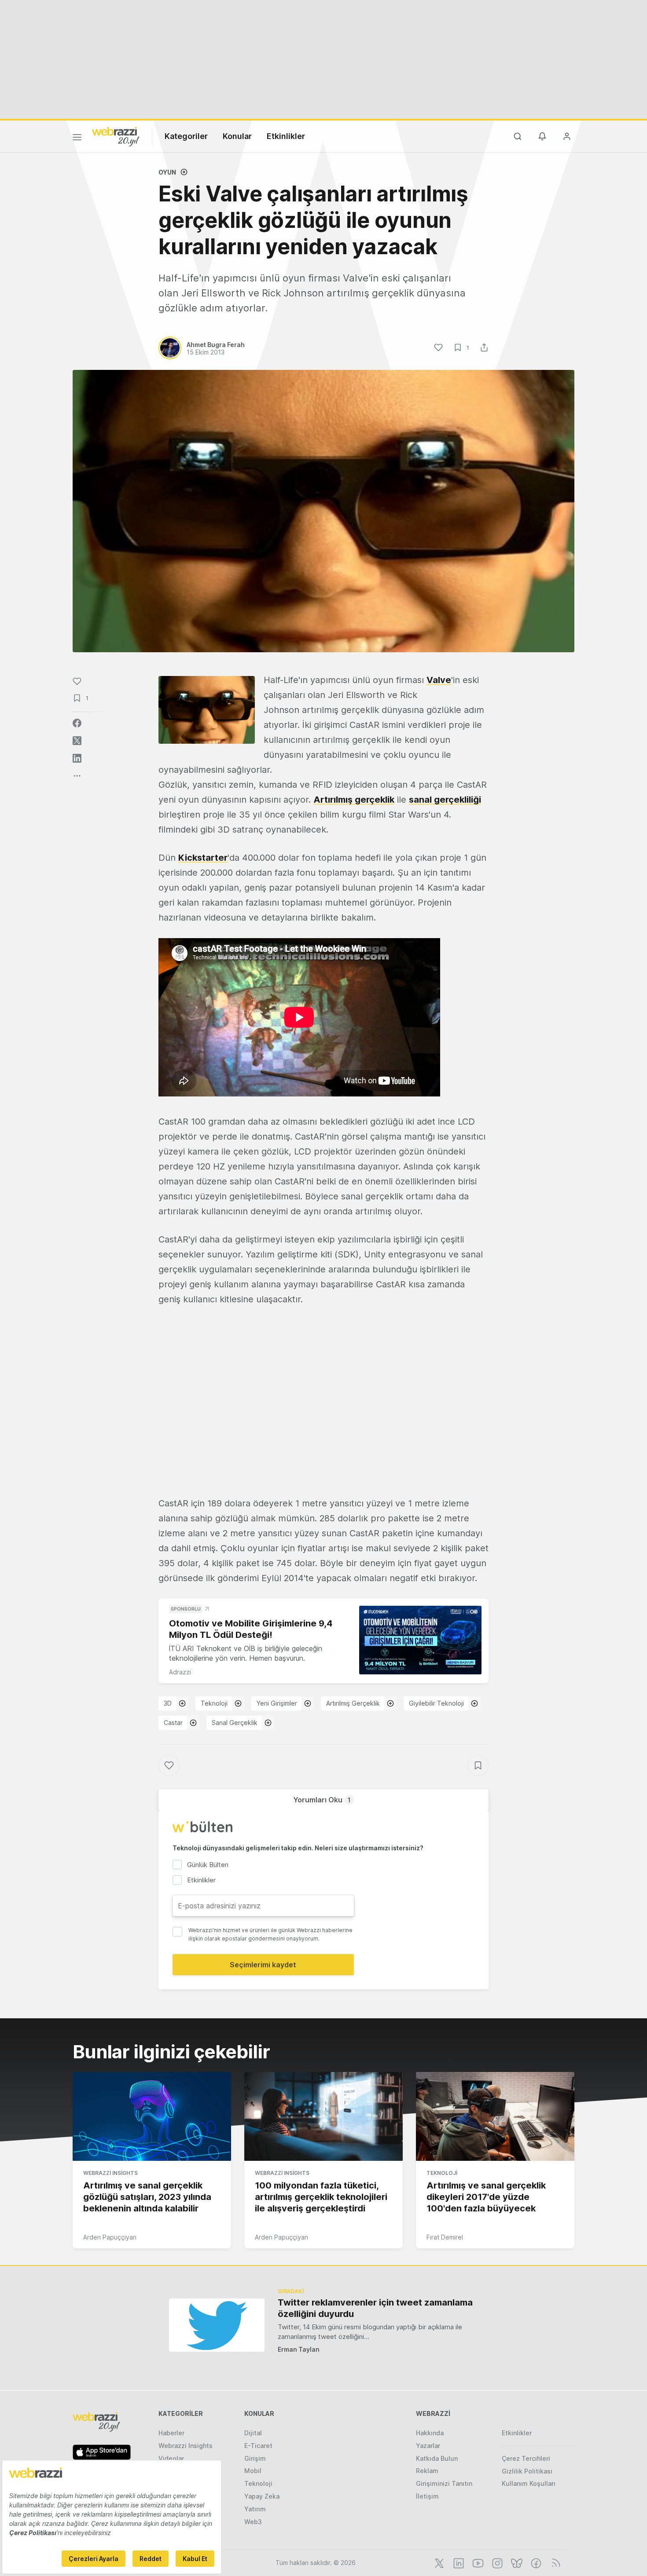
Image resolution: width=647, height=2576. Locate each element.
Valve (439, 680)
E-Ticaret (258, 2446)
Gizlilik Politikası (527, 2471)
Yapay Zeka (262, 2496)
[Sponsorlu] (420, 1640)
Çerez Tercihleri (526, 2458)
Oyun (167, 172)
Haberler (171, 2433)
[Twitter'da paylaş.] (77, 741)
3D (168, 1703)
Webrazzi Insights (110, 2173)
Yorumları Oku (322, 1800)
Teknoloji (214, 1703)
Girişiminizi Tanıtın (444, 2483)
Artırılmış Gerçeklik (353, 1703)
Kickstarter (203, 858)
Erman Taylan (299, 2349)
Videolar (171, 2458)
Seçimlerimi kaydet (263, 1965)
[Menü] (77, 139)
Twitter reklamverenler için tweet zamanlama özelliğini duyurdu (375, 2308)
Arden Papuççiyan (110, 2237)
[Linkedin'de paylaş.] (77, 758)
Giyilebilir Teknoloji (436, 1703)
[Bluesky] (516, 2562)
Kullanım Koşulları (529, 2483)
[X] (438, 2562)
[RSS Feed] (554, 2562)
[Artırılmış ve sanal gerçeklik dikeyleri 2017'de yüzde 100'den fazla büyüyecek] (495, 2116)
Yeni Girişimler (277, 1703)
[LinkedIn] (458, 2562)
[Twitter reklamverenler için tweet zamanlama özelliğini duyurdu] (217, 2325)
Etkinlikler (286, 136)
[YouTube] (477, 2562)
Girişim (255, 2458)
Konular (237, 136)
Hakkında (430, 2433)
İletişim (427, 2496)
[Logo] (116, 136)
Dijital (253, 2433)
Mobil (253, 2471)
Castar (173, 1723)
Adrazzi (180, 1672)
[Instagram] (496, 2562)
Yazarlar (428, 2446)
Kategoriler (186, 136)
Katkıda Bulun (437, 2458)
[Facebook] (535, 2562)
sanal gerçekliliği (445, 800)
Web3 (253, 2522)
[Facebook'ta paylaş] (77, 723)
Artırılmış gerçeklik (354, 800)
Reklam (427, 2471)
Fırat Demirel (445, 2237)
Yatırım (255, 2509)
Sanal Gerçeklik (235, 1723)
